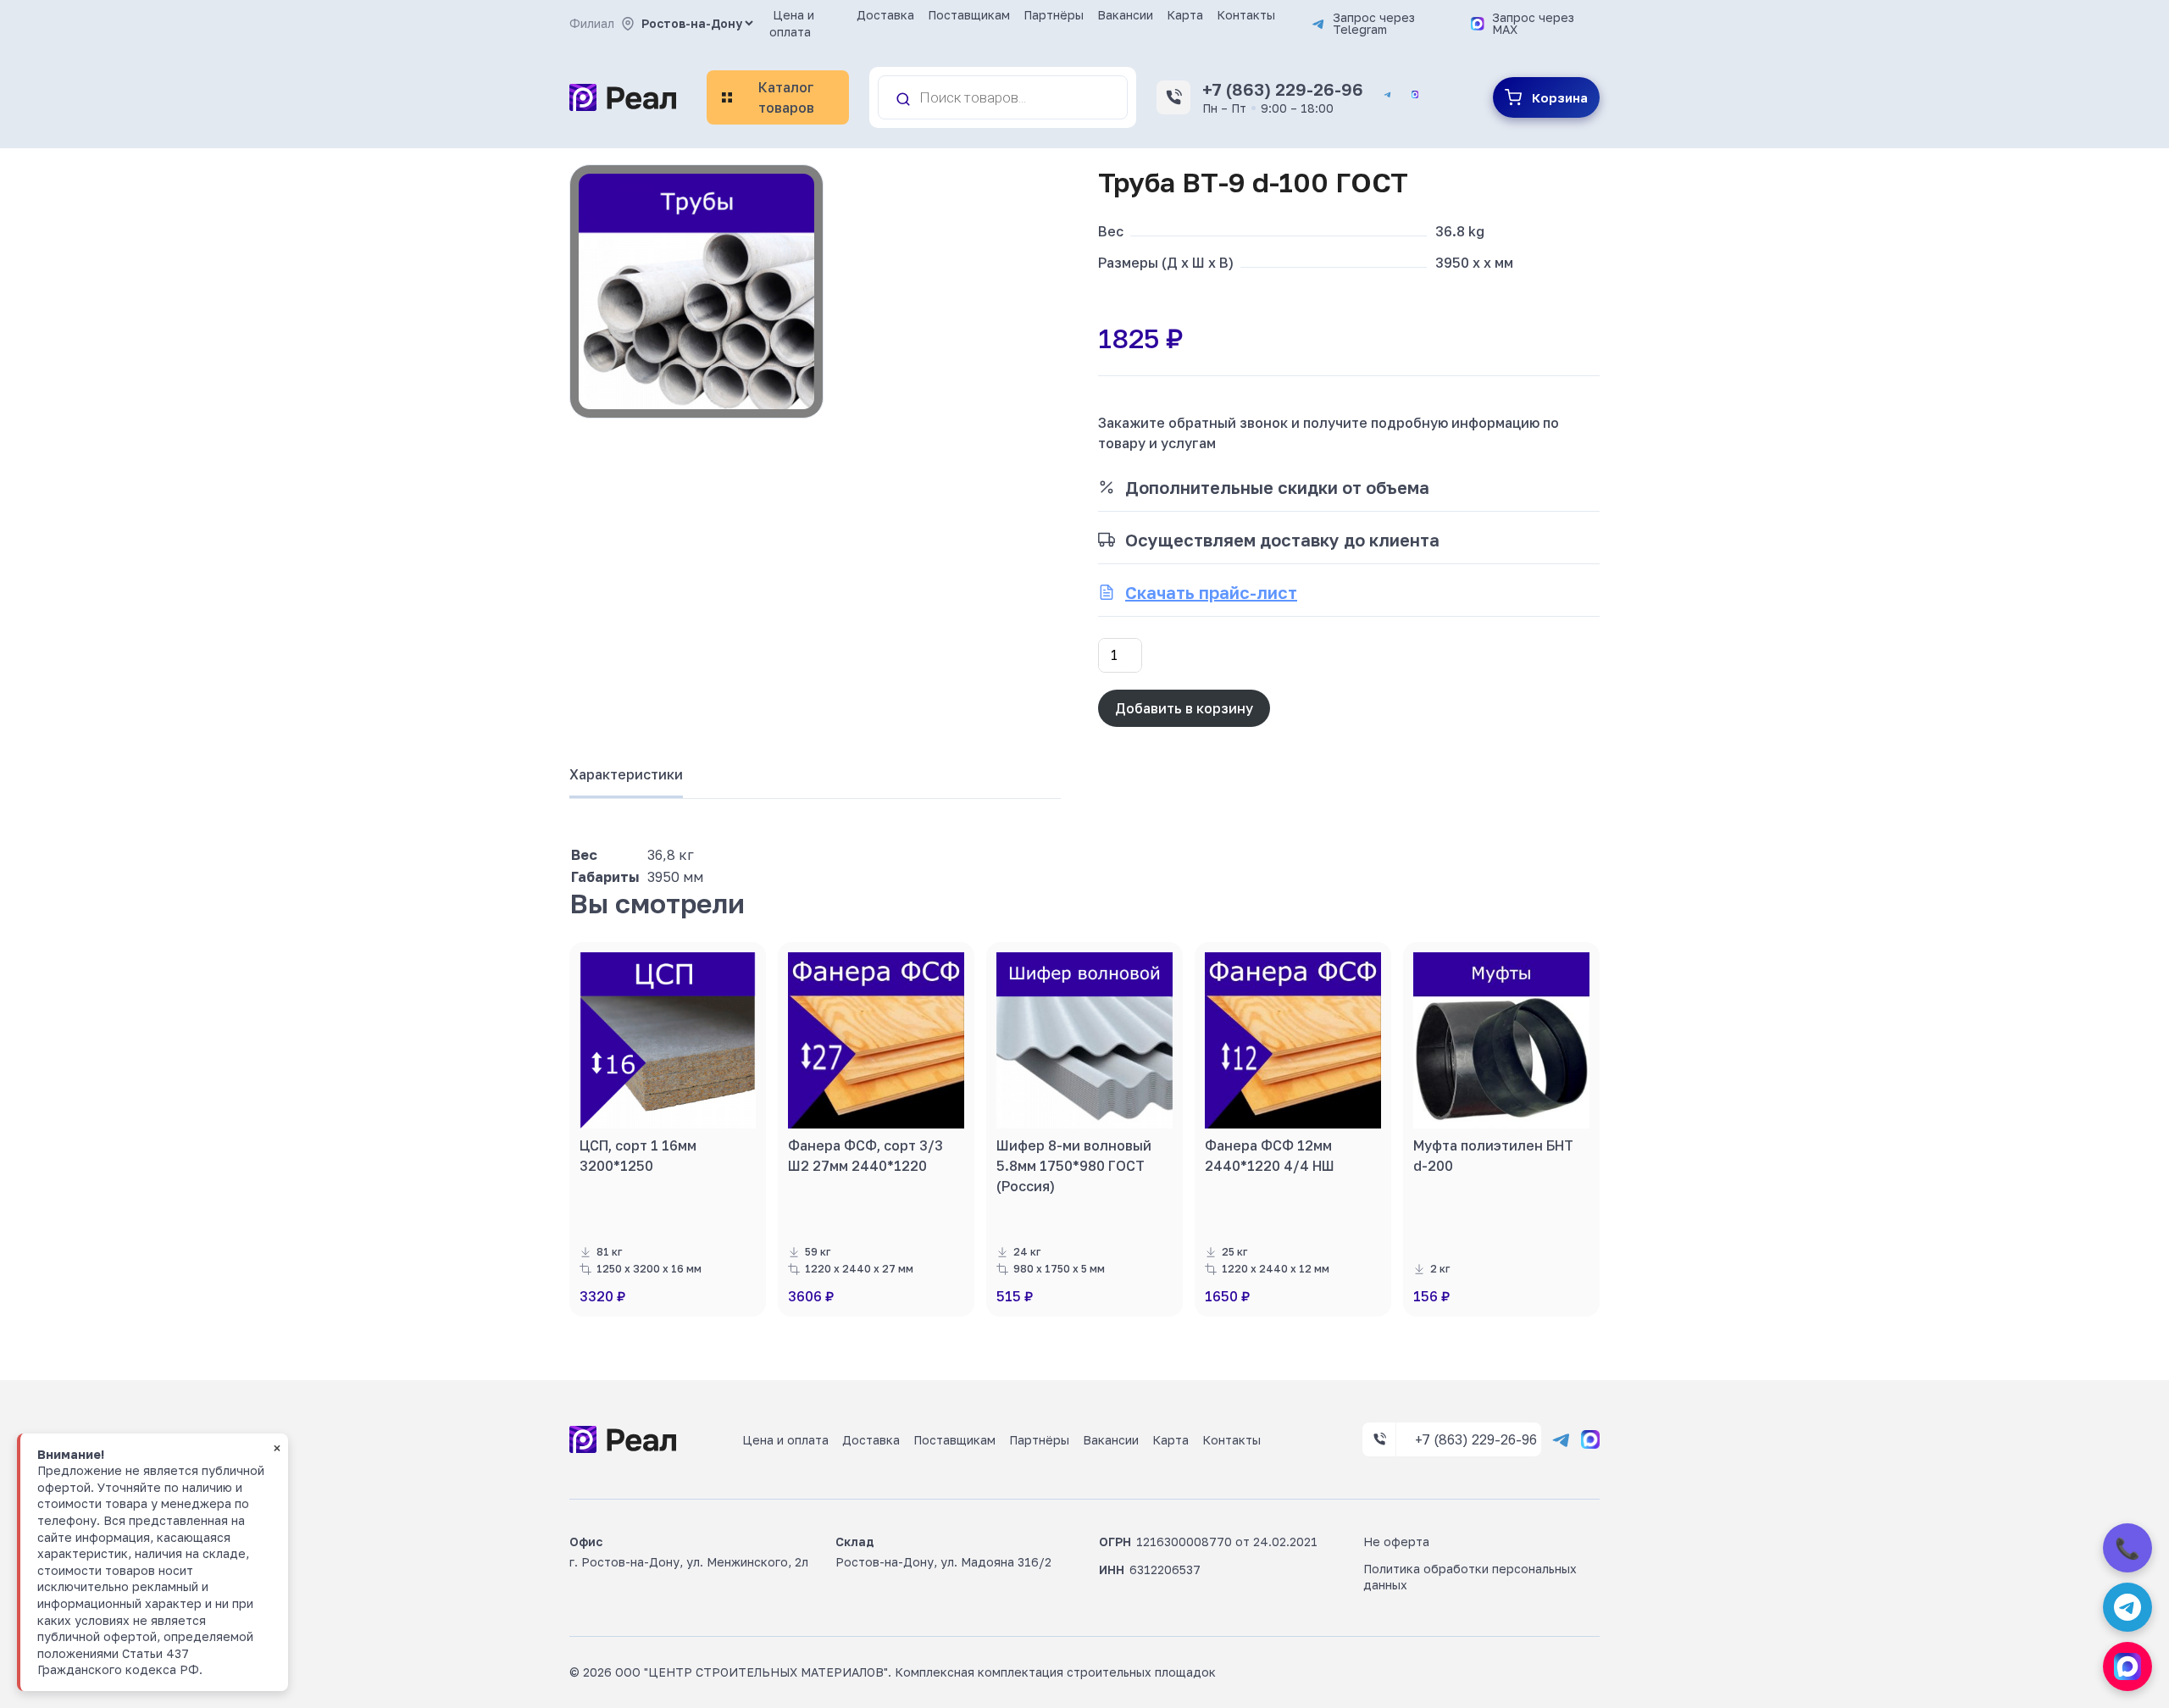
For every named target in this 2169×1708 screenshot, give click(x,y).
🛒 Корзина (1546, 97)
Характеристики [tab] (626, 774)
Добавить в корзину (1184, 708)
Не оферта (1396, 1542)
